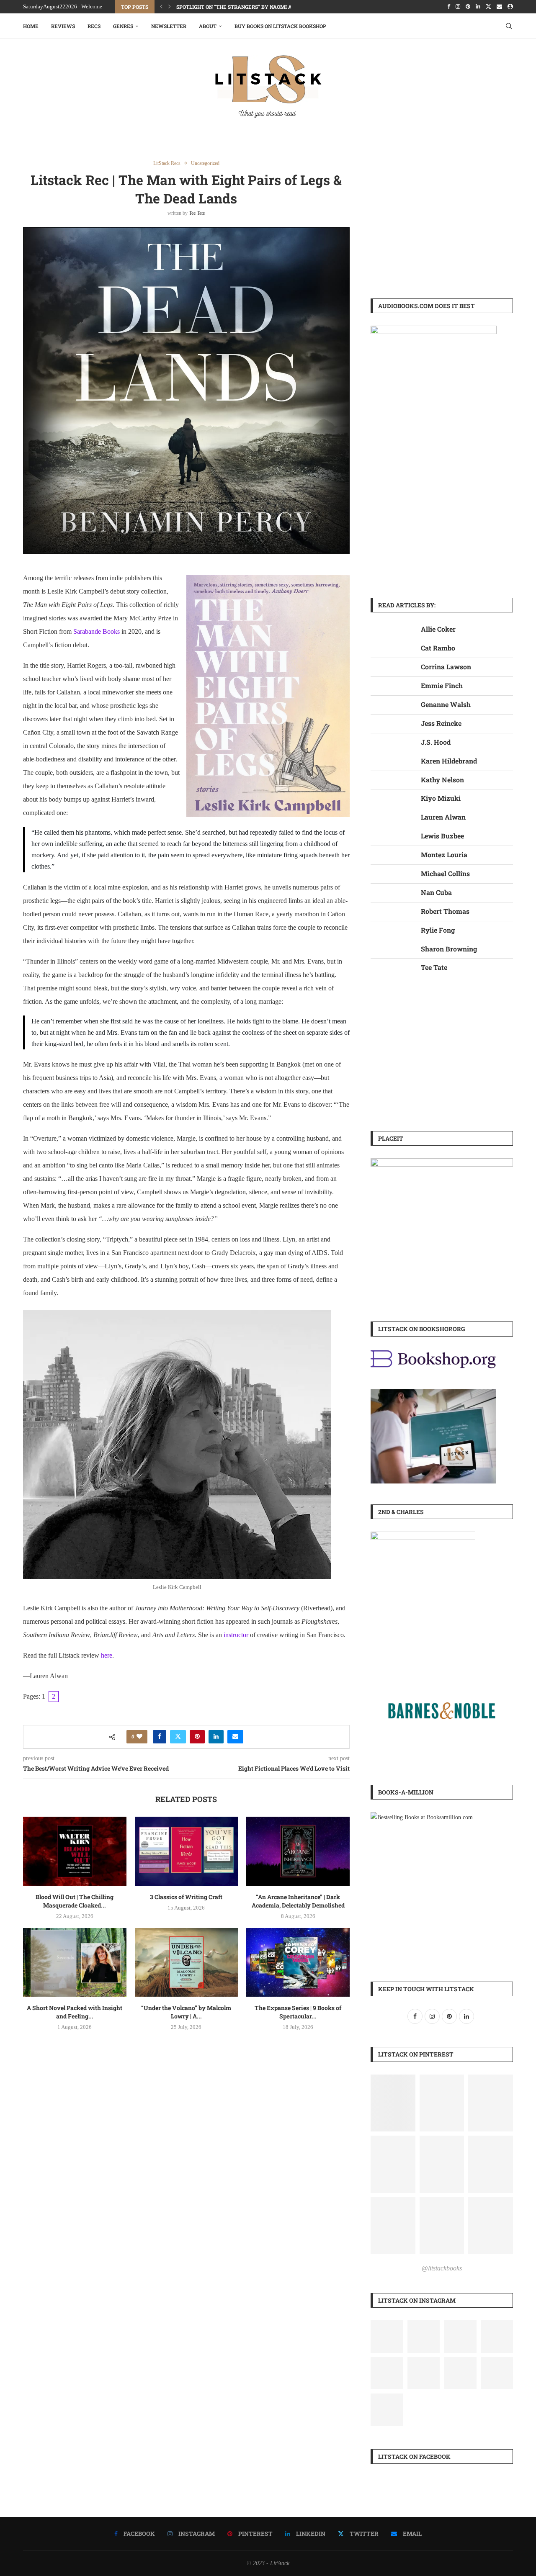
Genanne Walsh (446, 704)
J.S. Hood (436, 742)
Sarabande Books (97, 631)
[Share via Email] (235, 1737)
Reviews (63, 26)
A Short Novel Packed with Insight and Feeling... (75, 2012)
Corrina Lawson (446, 667)
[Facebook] (449, 7)
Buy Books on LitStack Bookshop (280, 26)
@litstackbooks (442, 2268)
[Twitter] (488, 7)
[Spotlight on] (460, 2337)
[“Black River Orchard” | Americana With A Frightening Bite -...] (424, 2337)
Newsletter (169, 26)
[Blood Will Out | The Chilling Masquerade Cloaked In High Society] (75, 1851)
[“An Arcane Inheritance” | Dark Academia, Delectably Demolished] (298, 1851)
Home (31, 26)
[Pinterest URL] (393, 2103)
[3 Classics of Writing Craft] (187, 1851)
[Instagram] (458, 7)
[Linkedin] (478, 7)
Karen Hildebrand (449, 761)
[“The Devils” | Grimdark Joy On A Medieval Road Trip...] (387, 2337)
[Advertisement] (442, 219)
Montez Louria (444, 855)
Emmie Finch (442, 685)
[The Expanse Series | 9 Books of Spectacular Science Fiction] (298, 1962)
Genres (123, 26)
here (107, 1655)
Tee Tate (197, 213)
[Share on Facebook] (160, 1737)
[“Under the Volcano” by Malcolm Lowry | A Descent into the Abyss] (187, 1962)
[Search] (509, 26)
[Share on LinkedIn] (216, 1737)
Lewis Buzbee (442, 836)
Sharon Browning (449, 949)
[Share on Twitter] (178, 1737)
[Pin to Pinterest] (197, 1737)
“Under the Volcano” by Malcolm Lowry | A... (186, 2012)
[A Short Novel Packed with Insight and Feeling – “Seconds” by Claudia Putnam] (75, 1962)
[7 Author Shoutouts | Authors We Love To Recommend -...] (387, 2373)
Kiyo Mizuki (441, 798)
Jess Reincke (441, 723)
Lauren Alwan (443, 817)
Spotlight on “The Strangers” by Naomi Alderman (247, 7)
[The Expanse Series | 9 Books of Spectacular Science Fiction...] (460, 2373)
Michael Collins (445, 873)
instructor (236, 1635)
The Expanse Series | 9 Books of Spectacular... (298, 2012)
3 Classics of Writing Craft (186, 1897)
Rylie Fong (438, 930)
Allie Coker (438, 629)
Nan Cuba (436, 892)
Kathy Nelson (442, 780)
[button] (161, 7)
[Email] (499, 7)
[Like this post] (139, 1737)
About (208, 26)
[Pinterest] (468, 7)
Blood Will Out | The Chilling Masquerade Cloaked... (75, 1901)
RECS (94, 26)
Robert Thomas (445, 911)
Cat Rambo (438, 648)
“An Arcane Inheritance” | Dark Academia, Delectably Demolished (298, 1901)
